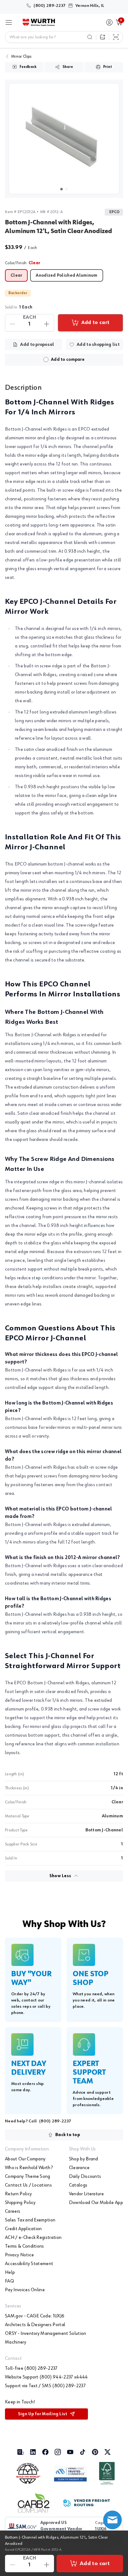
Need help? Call (38, 2121)
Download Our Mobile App (96, 2203)
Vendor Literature (86, 2194)
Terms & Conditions (25, 2246)
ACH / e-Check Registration (33, 2238)
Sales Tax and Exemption (30, 2220)
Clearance (79, 2168)
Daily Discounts (85, 2177)
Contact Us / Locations (28, 2185)
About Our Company (25, 2159)
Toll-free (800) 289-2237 (31, 2368)
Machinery (16, 2342)
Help (10, 2273)
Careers (13, 2211)
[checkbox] (46, 360)
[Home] (39, 22)
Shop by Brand (84, 2159)
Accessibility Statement (29, 2264)
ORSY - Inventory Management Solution (46, 2334)
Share (68, 67)
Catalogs (78, 2185)
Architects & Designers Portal (35, 2325)
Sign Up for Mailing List (43, 2414)
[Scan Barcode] (116, 37)
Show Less (60, 1876)
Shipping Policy (20, 2203)
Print (107, 67)
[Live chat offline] (112, 2520)
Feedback (28, 67)
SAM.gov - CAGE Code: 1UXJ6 (35, 2316)
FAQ (9, 2281)
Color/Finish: (23, 263)
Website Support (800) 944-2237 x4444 (46, 2377)
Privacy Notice (19, 2255)
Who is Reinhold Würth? (29, 2168)
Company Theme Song (28, 2177)
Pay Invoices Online (25, 2290)
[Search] (90, 37)
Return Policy (18, 2194)
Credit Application (23, 2229)
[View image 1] (64, 139)
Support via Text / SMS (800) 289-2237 (45, 2386)
